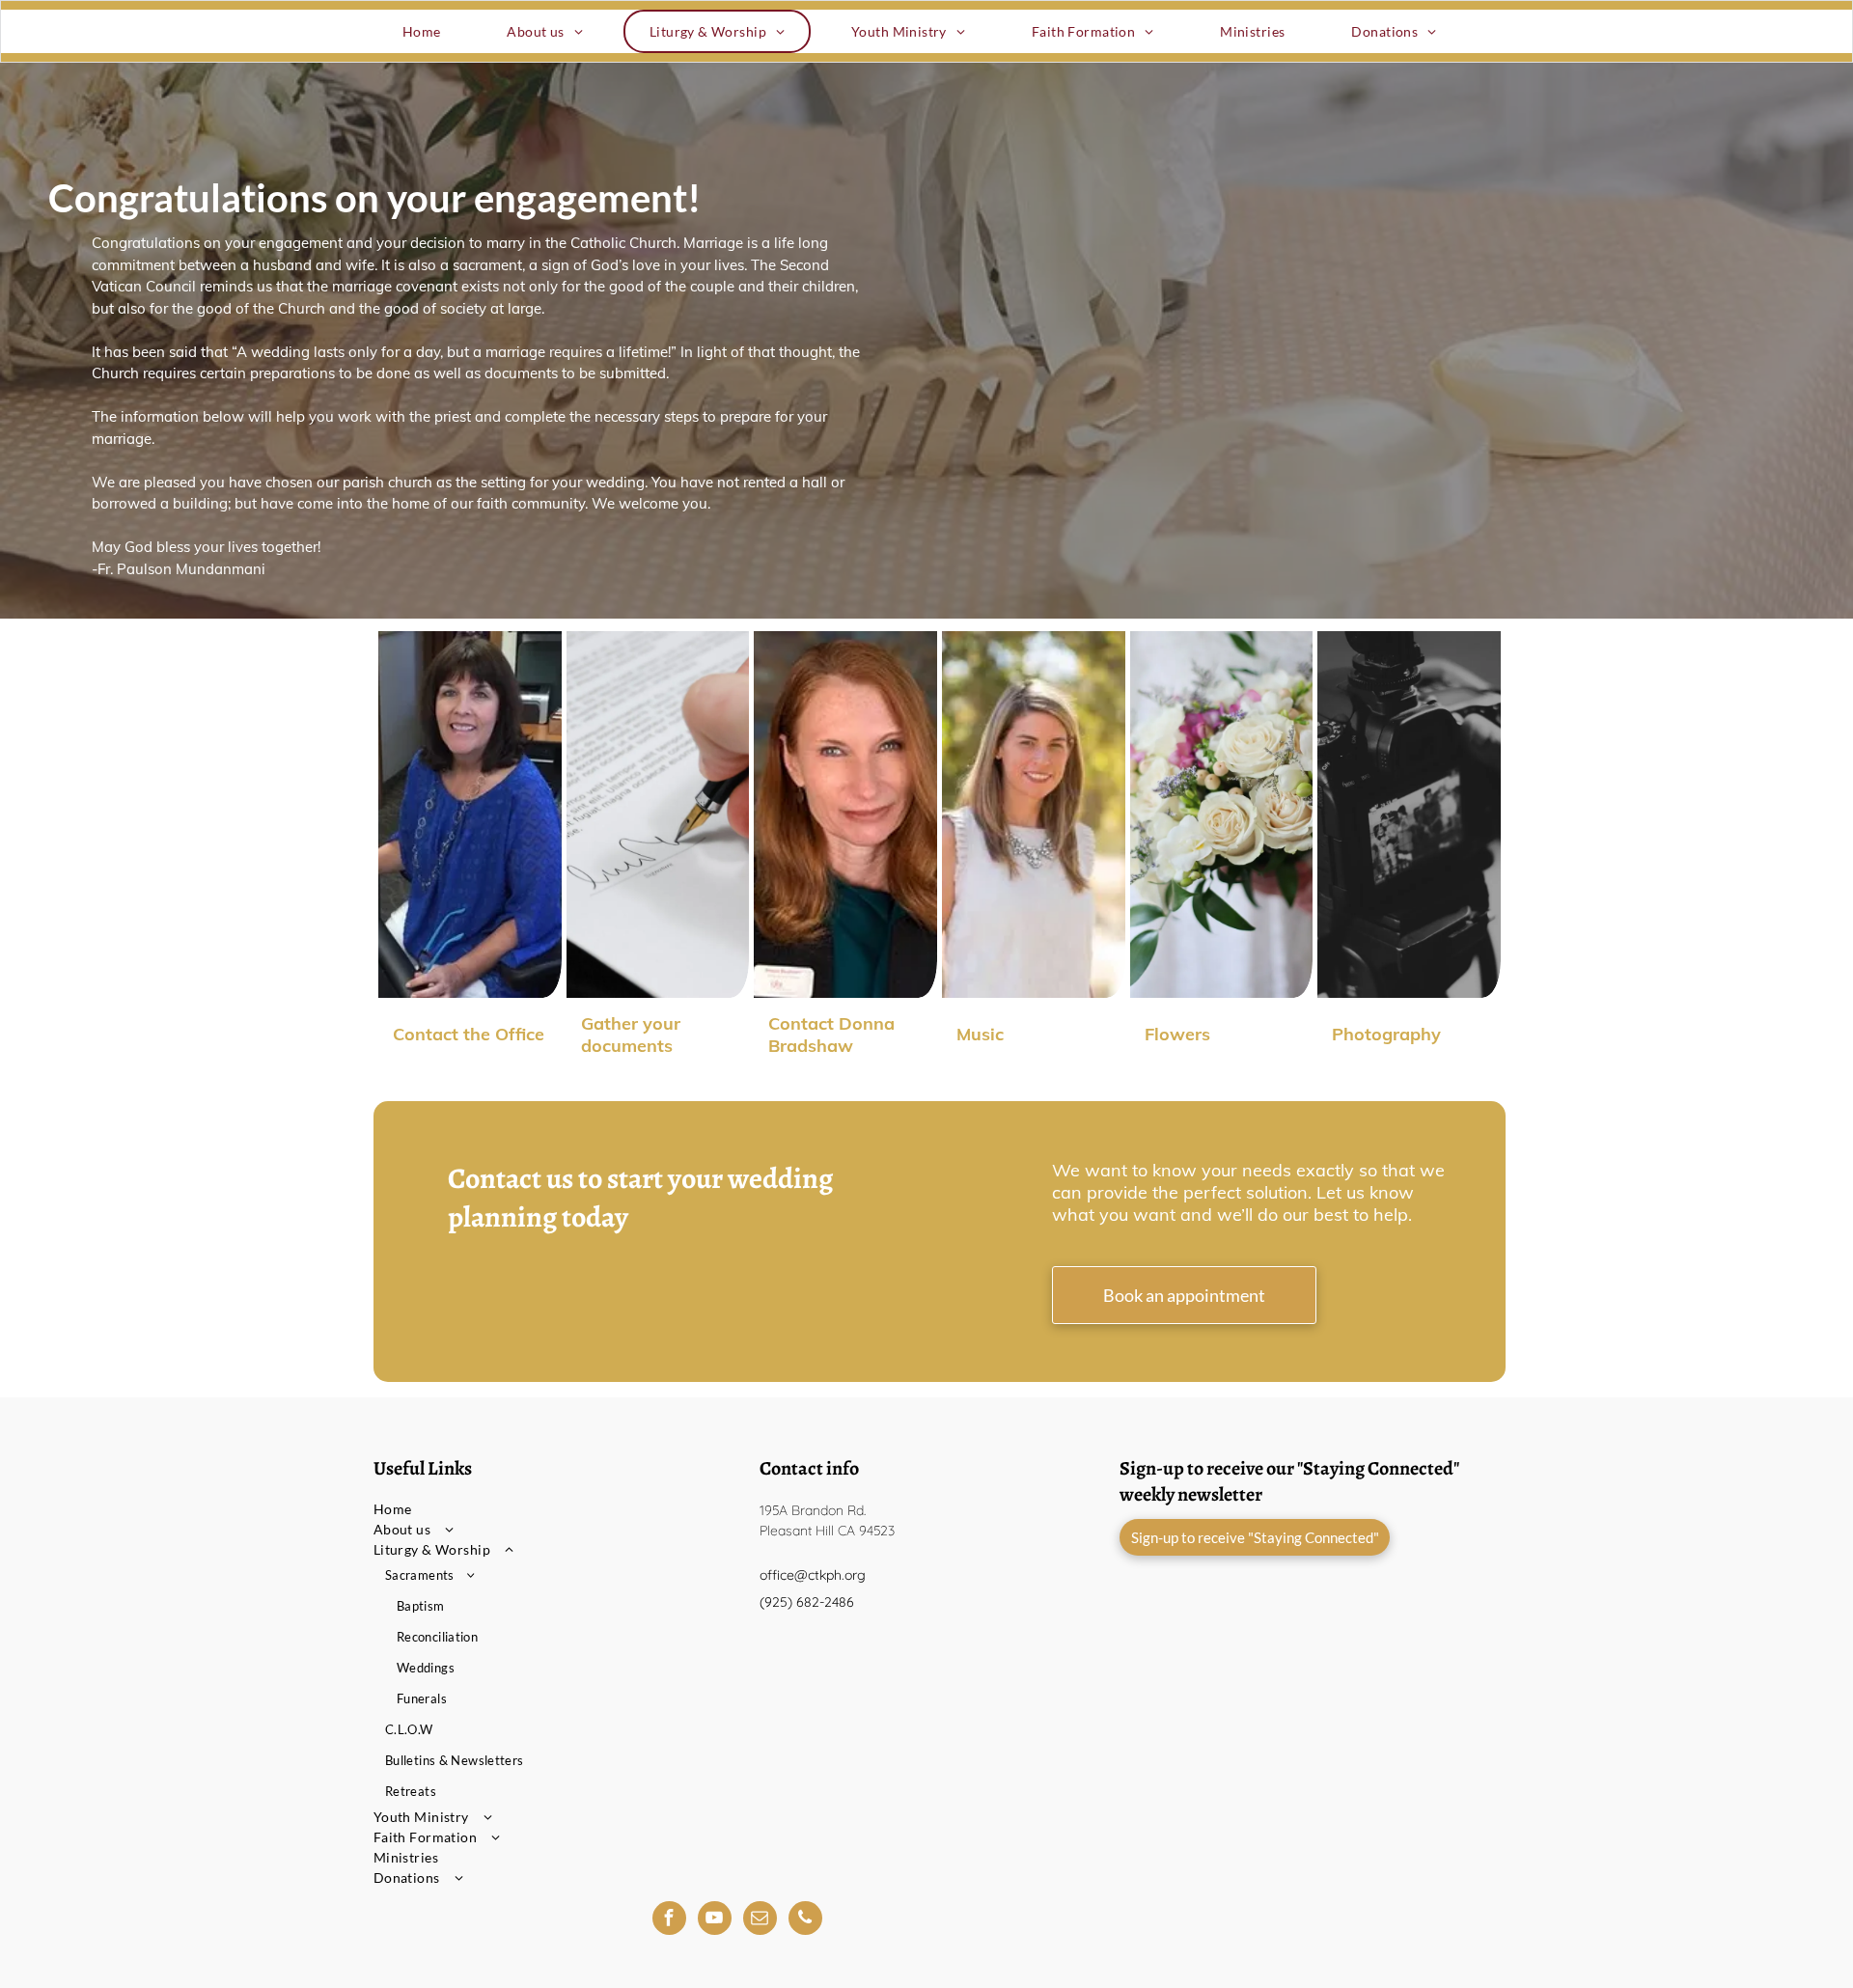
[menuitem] (429, 31)
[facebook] (669, 1920)
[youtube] (715, 1920)
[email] (760, 1920)
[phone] (805, 1920)
